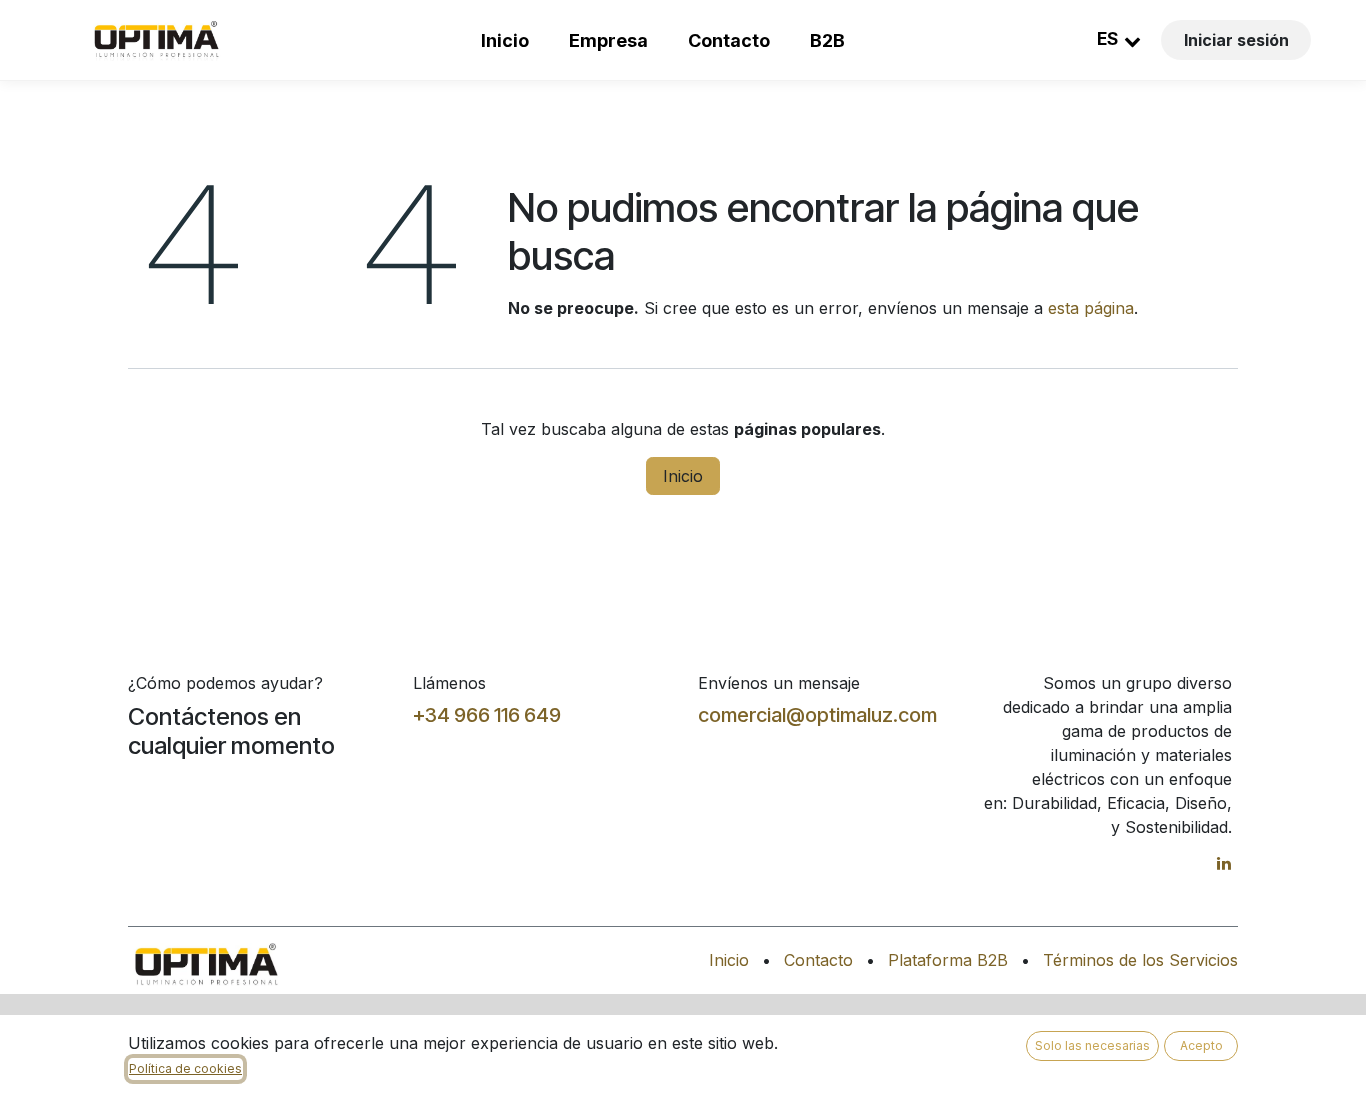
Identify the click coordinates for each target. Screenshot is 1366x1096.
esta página (1091, 308)
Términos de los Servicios (1140, 960)
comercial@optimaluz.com (817, 715)
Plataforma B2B (948, 960)
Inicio (505, 40)
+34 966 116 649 (487, 715)
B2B (827, 40)
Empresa (608, 40)
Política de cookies (185, 1068)
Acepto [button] (1201, 1045)
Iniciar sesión (1236, 40)
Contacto (729, 40)
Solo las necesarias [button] (1092, 1045)
